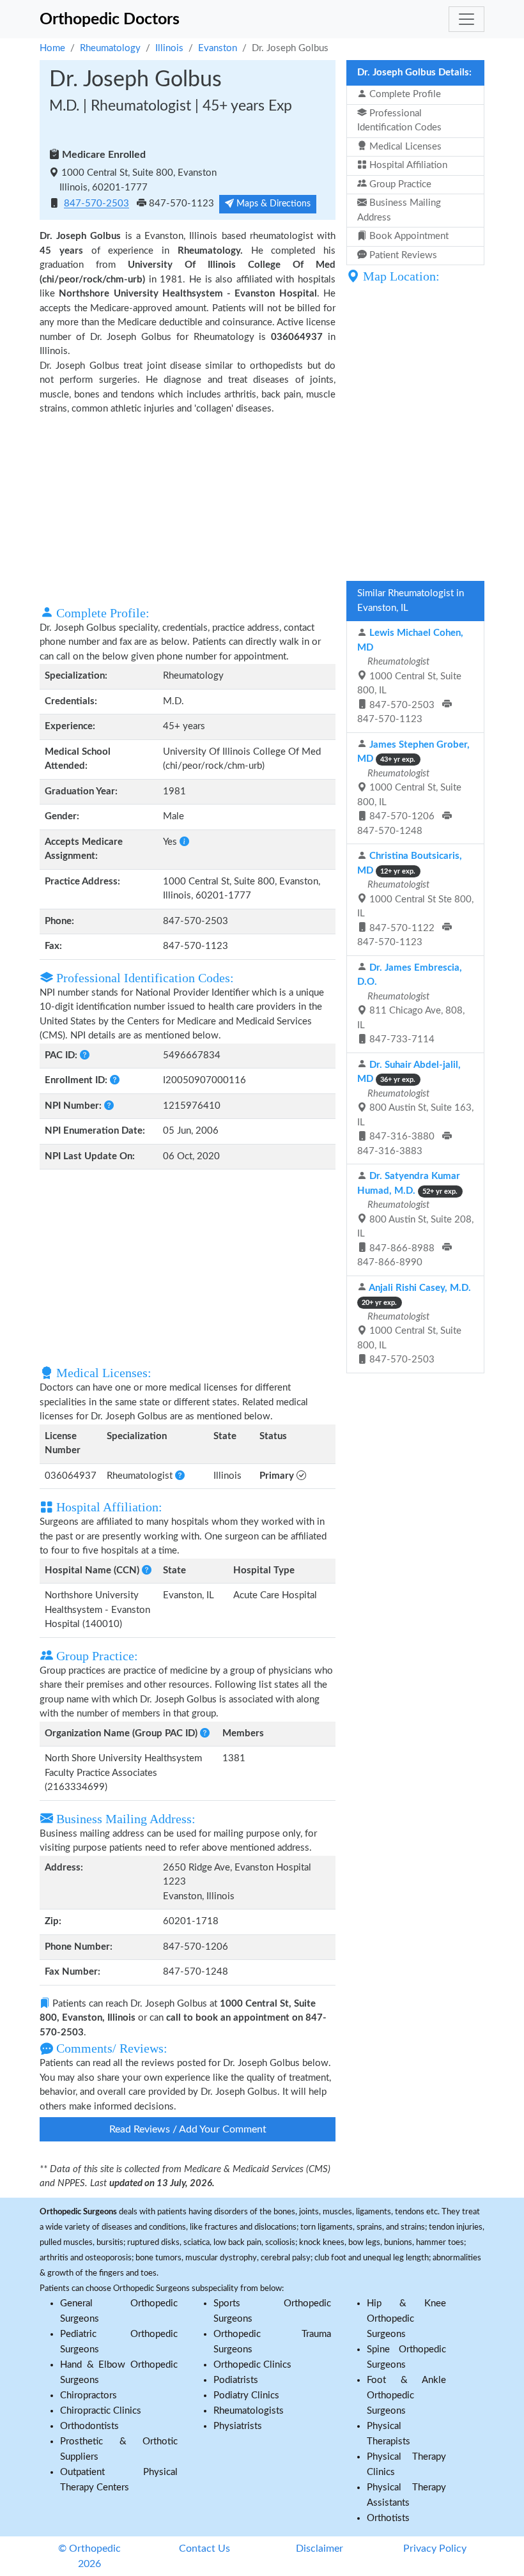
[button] (184, 842)
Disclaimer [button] (320, 2549)
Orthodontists (89, 2426)
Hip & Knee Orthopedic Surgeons (406, 2319)
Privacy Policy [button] (435, 2549)
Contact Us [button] (204, 2549)
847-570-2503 (96, 204)
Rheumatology (110, 48)
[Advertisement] (188, 509)
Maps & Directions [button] (272, 204)
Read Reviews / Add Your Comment (188, 2129)
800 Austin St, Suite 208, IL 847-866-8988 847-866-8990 (415, 1219)
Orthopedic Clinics (252, 2365)
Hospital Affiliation (407, 165)
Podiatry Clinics (246, 2395)
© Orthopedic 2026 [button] (89, 2556)
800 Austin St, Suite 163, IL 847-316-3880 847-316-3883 (415, 1108)
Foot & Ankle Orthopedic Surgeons (406, 2395)
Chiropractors (89, 2395)
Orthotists (388, 2518)
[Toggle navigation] (466, 19)
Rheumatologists (249, 2411)
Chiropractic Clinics (101, 2411)
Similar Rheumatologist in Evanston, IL (411, 601)
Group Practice (399, 184)
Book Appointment (408, 236)
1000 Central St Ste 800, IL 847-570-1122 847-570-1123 (415, 899)
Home (52, 48)
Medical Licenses (404, 147)
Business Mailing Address (399, 210)
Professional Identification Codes (399, 121)
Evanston (218, 48)
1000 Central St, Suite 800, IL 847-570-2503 (414, 1324)
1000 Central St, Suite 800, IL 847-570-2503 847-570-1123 (410, 676)
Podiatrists (236, 2380)
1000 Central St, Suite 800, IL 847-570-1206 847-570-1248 (413, 788)
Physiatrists (238, 2426)
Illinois (169, 48)
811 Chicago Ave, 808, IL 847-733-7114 (411, 1004)
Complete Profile (404, 94)
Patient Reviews (402, 255)
